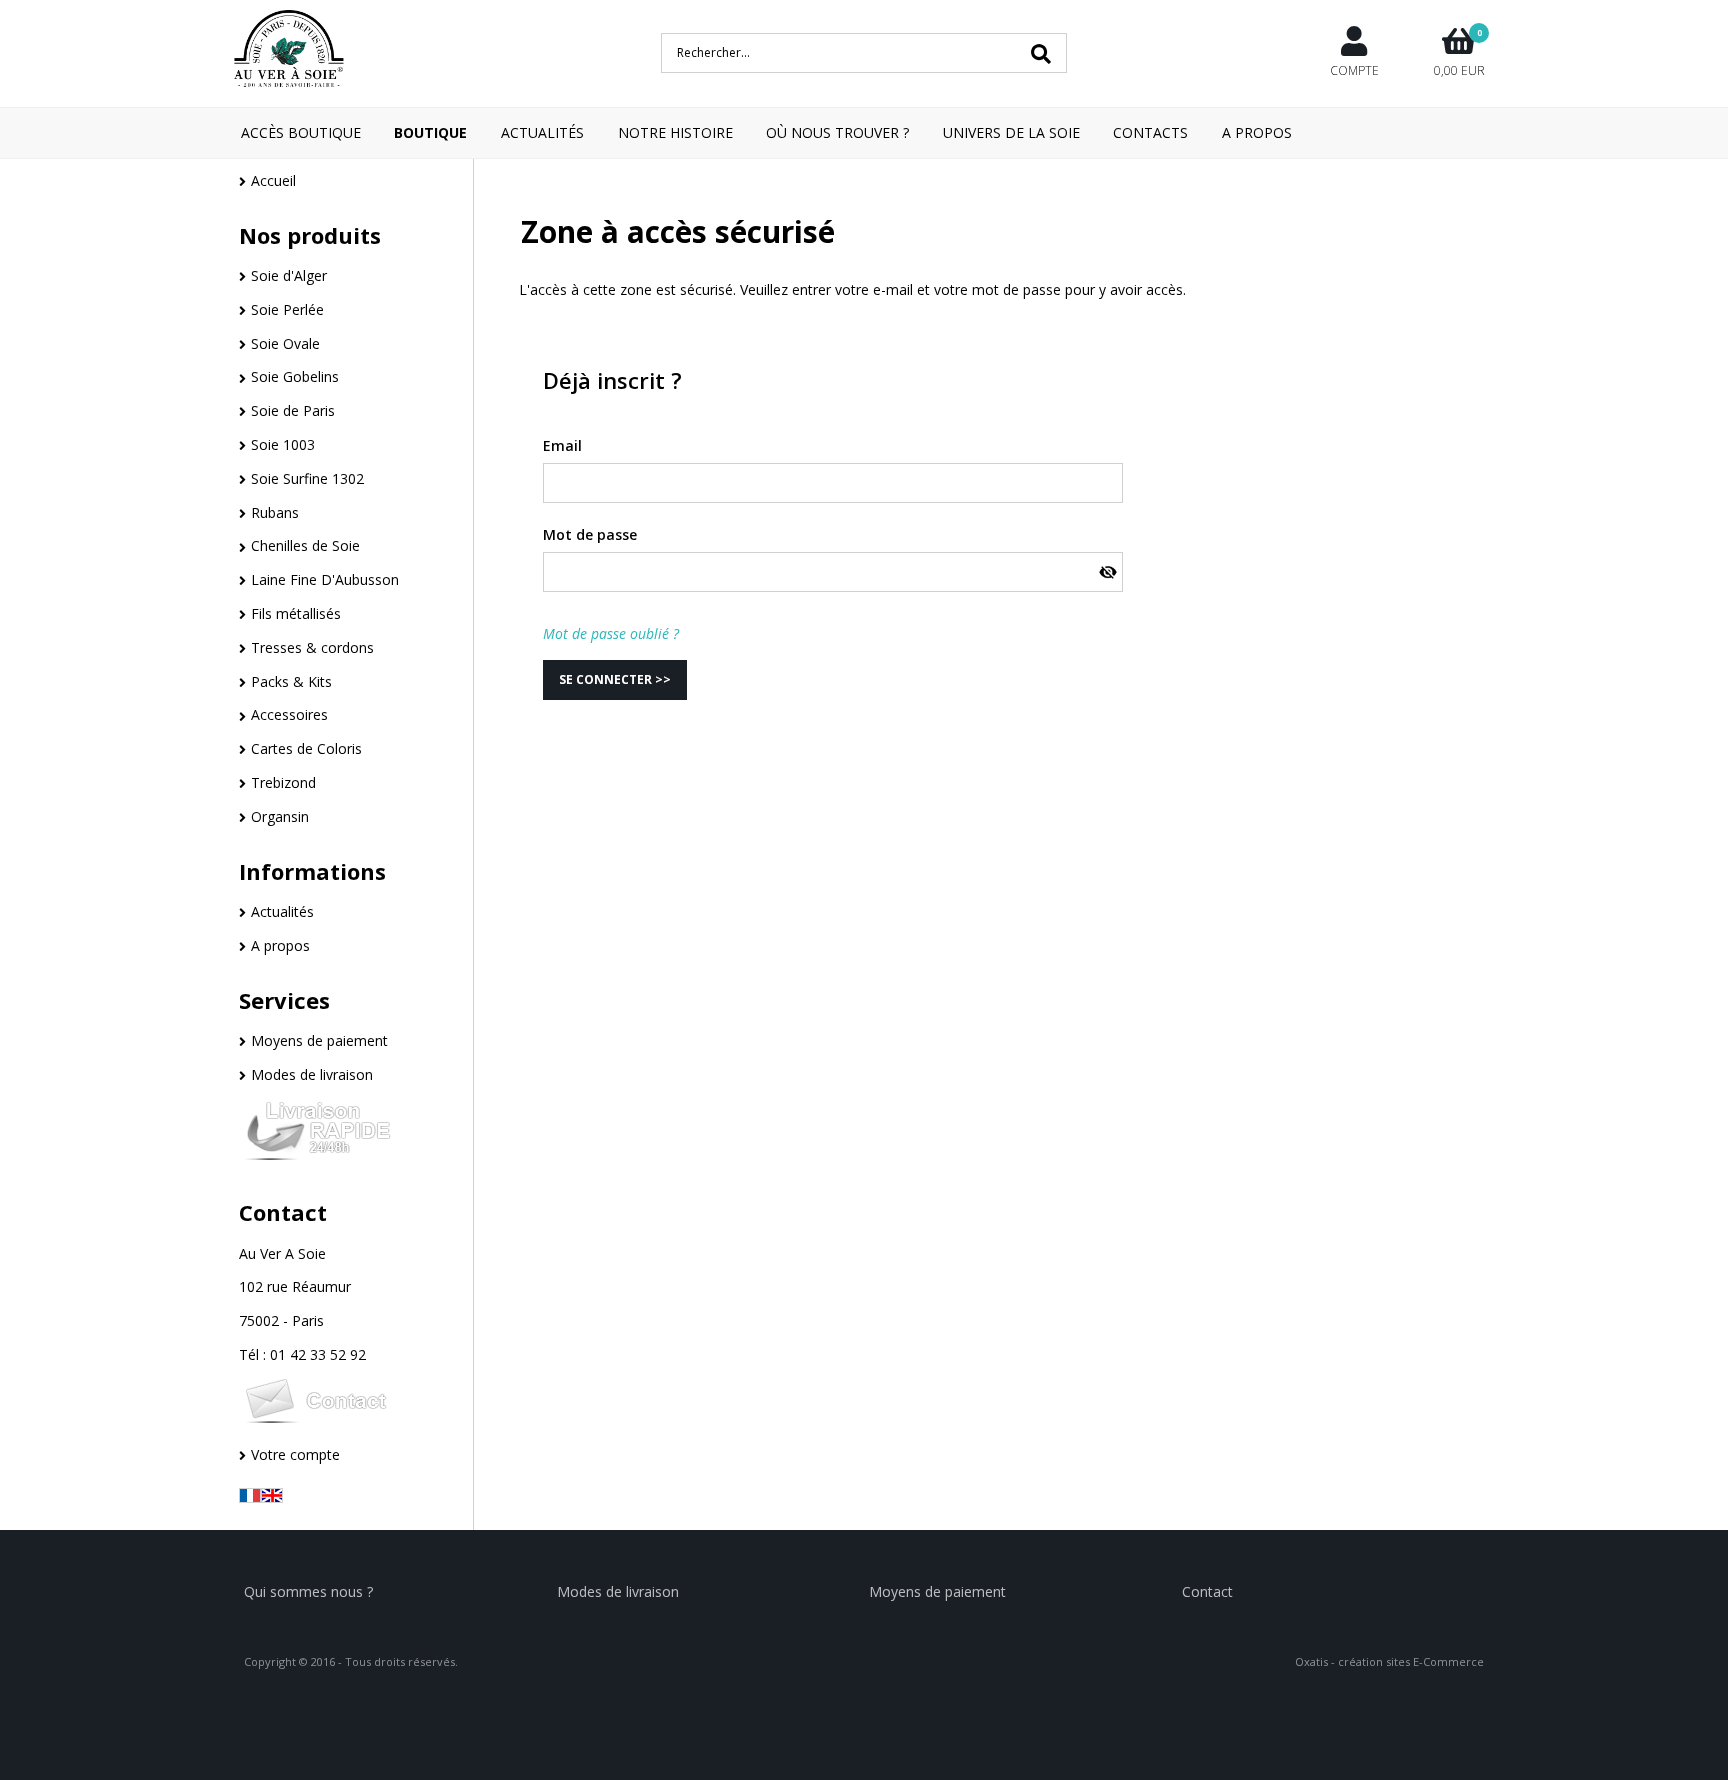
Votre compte (295, 1454)
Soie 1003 (283, 444)
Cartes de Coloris (306, 748)
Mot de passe (590, 534)
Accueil (273, 180)
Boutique (430, 132)
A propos (280, 945)
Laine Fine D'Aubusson (325, 579)
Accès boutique (301, 132)
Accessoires (289, 714)
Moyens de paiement (319, 1040)
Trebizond (283, 782)
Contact (283, 1212)
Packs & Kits (291, 681)
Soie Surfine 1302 (307, 478)
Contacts (1150, 132)
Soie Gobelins (295, 376)
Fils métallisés (296, 613)
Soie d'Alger (289, 275)
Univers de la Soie (1011, 132)
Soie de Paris (293, 410)
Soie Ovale (285, 343)
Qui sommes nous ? (308, 1591)
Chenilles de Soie (305, 545)
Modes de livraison (312, 1074)
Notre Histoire (675, 132)
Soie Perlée (287, 309)
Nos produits (310, 235)
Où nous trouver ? (837, 132)
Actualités (542, 132)
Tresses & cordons (312, 647)
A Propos (1257, 132)
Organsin (280, 816)
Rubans (275, 512)
